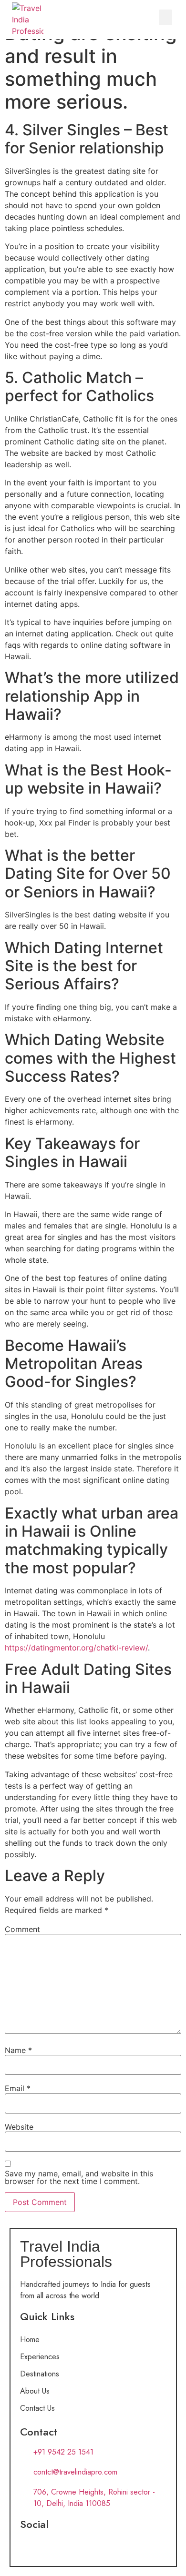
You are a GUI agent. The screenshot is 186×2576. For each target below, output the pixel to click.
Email (18, 2088)
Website (19, 2127)
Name (18, 2050)
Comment (22, 1929)
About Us (35, 2391)
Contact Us (37, 2408)
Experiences (40, 2357)
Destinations (40, 2374)
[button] (165, 17)
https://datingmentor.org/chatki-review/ (76, 1648)
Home (30, 2340)
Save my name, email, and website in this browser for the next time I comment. (79, 2177)
